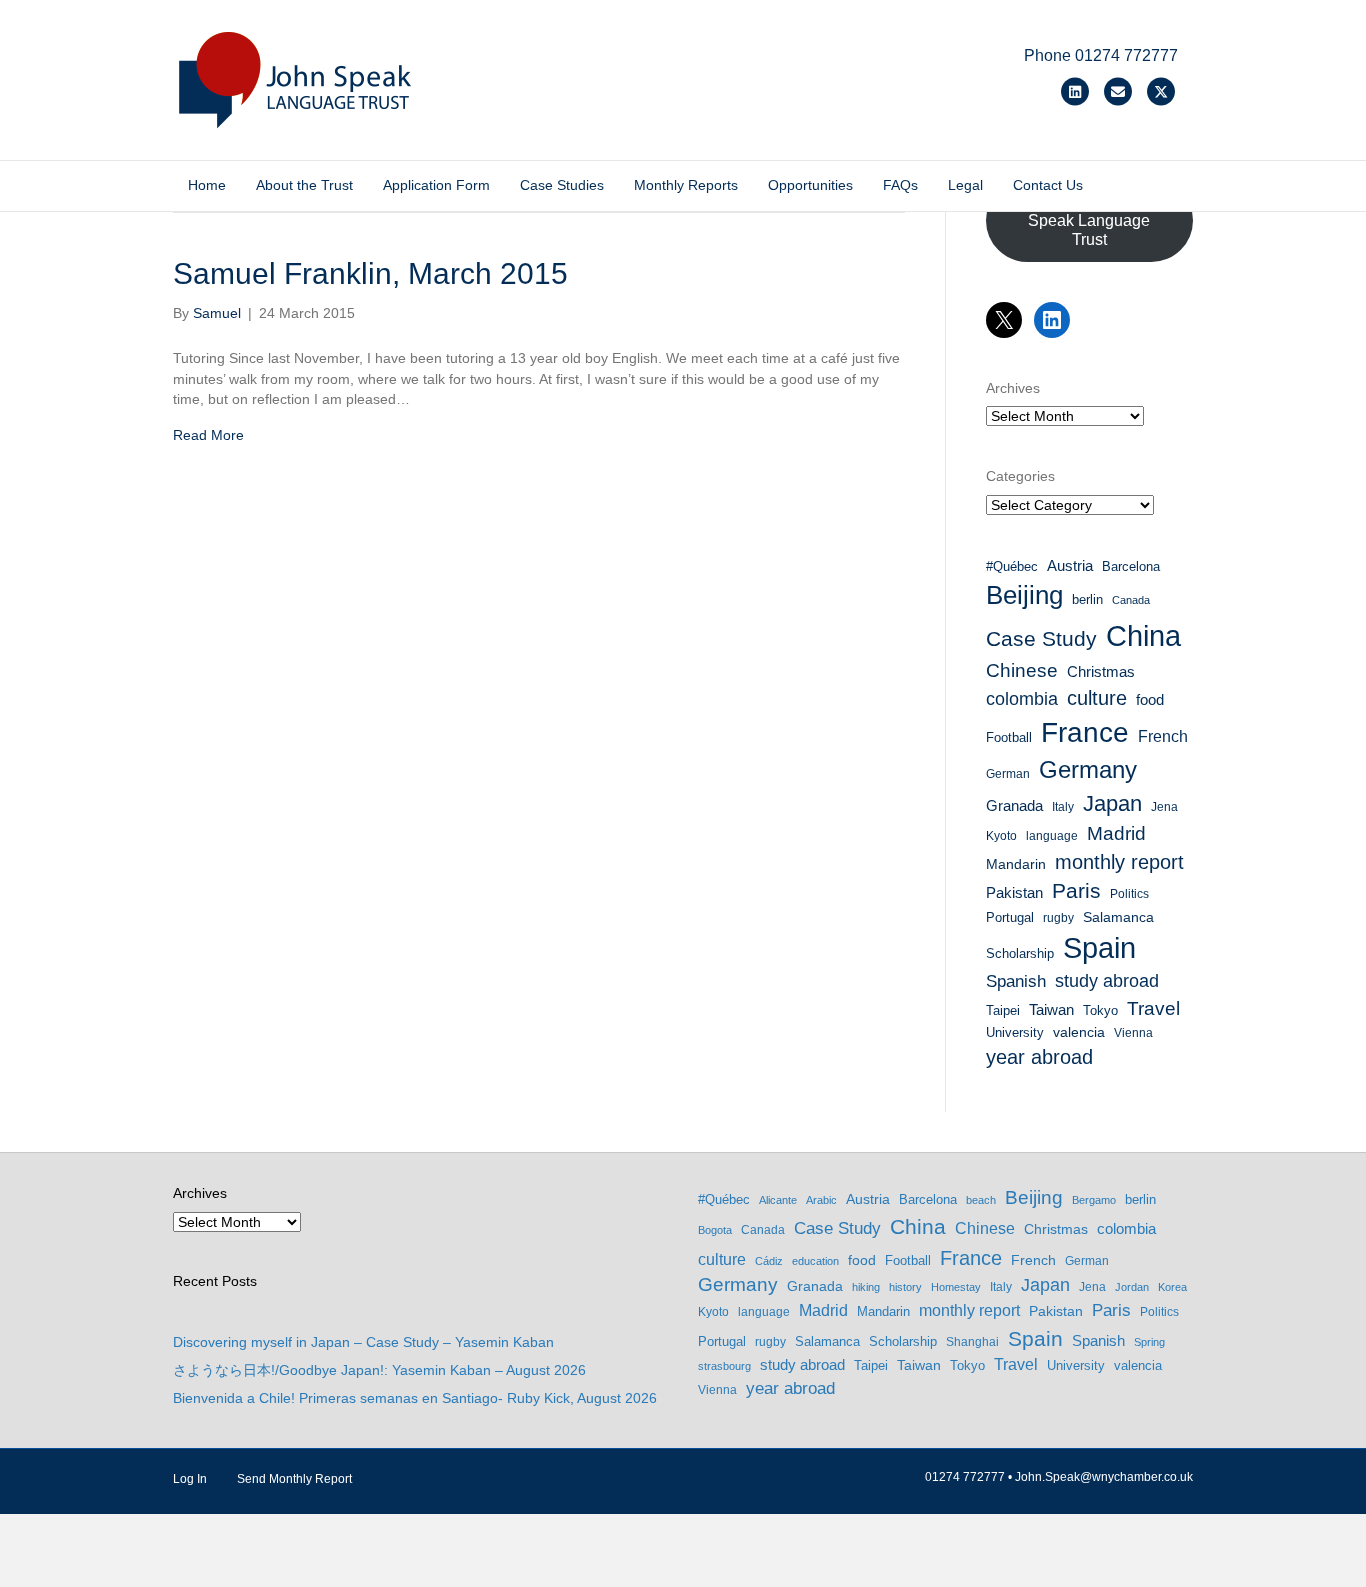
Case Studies (562, 185)
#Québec (1012, 566)
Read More (208, 435)
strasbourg (724, 1366)
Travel (1153, 1008)
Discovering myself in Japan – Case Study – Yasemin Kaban (363, 1342)
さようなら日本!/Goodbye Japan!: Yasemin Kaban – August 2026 (379, 1370)
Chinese (1022, 670)
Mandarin (1016, 864)
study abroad (1107, 981)
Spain (1099, 948)
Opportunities (810, 185)
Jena (1164, 807)
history (905, 1287)
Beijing (1024, 595)
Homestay (956, 1287)
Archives (1013, 388)
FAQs (900, 185)
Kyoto (1001, 836)
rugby (1058, 918)
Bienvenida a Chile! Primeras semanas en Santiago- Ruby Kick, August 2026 (415, 1398)
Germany (1088, 769)
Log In (190, 1479)
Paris (1076, 890)
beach (981, 1200)
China (1143, 635)
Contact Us (1048, 185)
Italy (1063, 807)
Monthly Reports (686, 185)
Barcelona (1131, 566)
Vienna (1133, 1033)
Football (1009, 737)
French (1163, 736)
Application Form (436, 185)
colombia (1022, 699)
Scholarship (1020, 953)
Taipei (1003, 1010)
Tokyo (1100, 1010)
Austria (1070, 565)
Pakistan (1014, 893)
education (815, 1261)
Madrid (1116, 833)
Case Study (1041, 638)
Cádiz (769, 1261)
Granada (1014, 806)
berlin (1087, 599)
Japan (1112, 803)
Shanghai (972, 1342)
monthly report (1119, 862)
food (1150, 700)
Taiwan (1051, 1010)
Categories (1020, 476)
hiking (866, 1287)
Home (207, 185)
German (1008, 774)
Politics (1129, 894)
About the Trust (304, 185)
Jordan (1132, 1287)
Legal (965, 185)
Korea (1172, 1287)
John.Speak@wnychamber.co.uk (1104, 1477)
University (1015, 1032)
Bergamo (1094, 1200)
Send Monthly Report (294, 1479)
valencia (1079, 1032)
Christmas (1101, 671)
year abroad (1039, 1057)
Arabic (821, 1200)
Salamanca (1118, 917)
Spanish (1016, 981)
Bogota (715, 1230)
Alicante (778, 1200)
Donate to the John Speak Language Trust (1089, 220)
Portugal (1010, 917)
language (1052, 836)
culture (1097, 698)
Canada (1131, 600)
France (1085, 732)
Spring (1149, 1342)
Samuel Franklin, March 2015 (370, 273)
